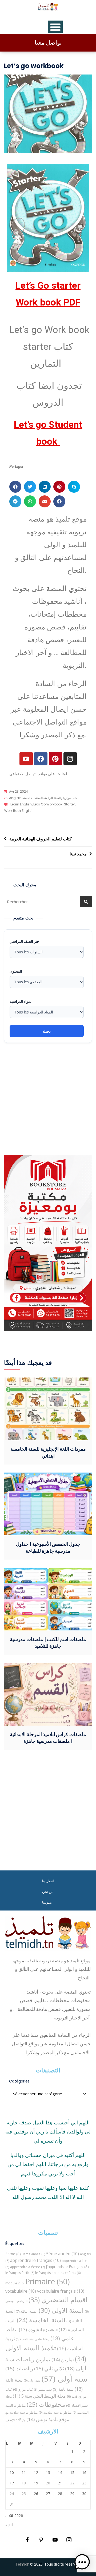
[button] (15, 487)
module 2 (15, 2283)
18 (24, 2483)
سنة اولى (32, 2380)
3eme (13, 2254)
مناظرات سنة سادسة (55, 2412)
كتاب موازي (23, 2389)
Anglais (15, 798)
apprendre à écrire (27, 2267)
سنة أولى (65, 2379)
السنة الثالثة (27, 2311)
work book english (19, 811)
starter (69, 804)
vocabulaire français (61, 2291)
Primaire (48, 2281)
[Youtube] (26, 759)
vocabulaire (21, 2291)
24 (12, 2494)
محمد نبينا (78, 854)
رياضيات (19, 2368)
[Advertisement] (48, 1099)
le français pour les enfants (58, 2273)
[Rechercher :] (48, 902)
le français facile (20, 2273)
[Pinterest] (55, 759)
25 (24, 2494)
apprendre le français (35, 2260)
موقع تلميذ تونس (48, 2419)
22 (72, 2483)
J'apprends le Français (67, 2267)
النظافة (50, 2330)
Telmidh (22, 2564)
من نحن (48, 1892)
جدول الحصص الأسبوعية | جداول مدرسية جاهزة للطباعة (48, 1547)
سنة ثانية (63, 2389)
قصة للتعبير (43, 2390)
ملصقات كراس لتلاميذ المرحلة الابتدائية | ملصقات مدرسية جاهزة (48, 1738)
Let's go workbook (48, 804)
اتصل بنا (48, 1881)
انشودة (31, 2330)
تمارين (63, 2359)
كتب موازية (70, 798)
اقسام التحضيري (58, 2300)
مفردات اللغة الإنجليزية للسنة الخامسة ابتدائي (48, 1452)
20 (48, 2483)
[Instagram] (70, 759)
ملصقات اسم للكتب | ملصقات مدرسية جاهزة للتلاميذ (48, 1643)
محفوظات (46, 2404)
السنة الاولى (61, 2310)
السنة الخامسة (33, 798)
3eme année (33, 2254)
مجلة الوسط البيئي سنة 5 (39, 2396)
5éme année (63, 2254)
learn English (21, 804)
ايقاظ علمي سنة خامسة (33, 2339)
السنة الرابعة (53, 798)
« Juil (9, 2525)
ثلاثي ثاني (49, 2368)
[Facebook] (41, 759)
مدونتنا (47, 1902)
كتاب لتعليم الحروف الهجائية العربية (41, 839)
